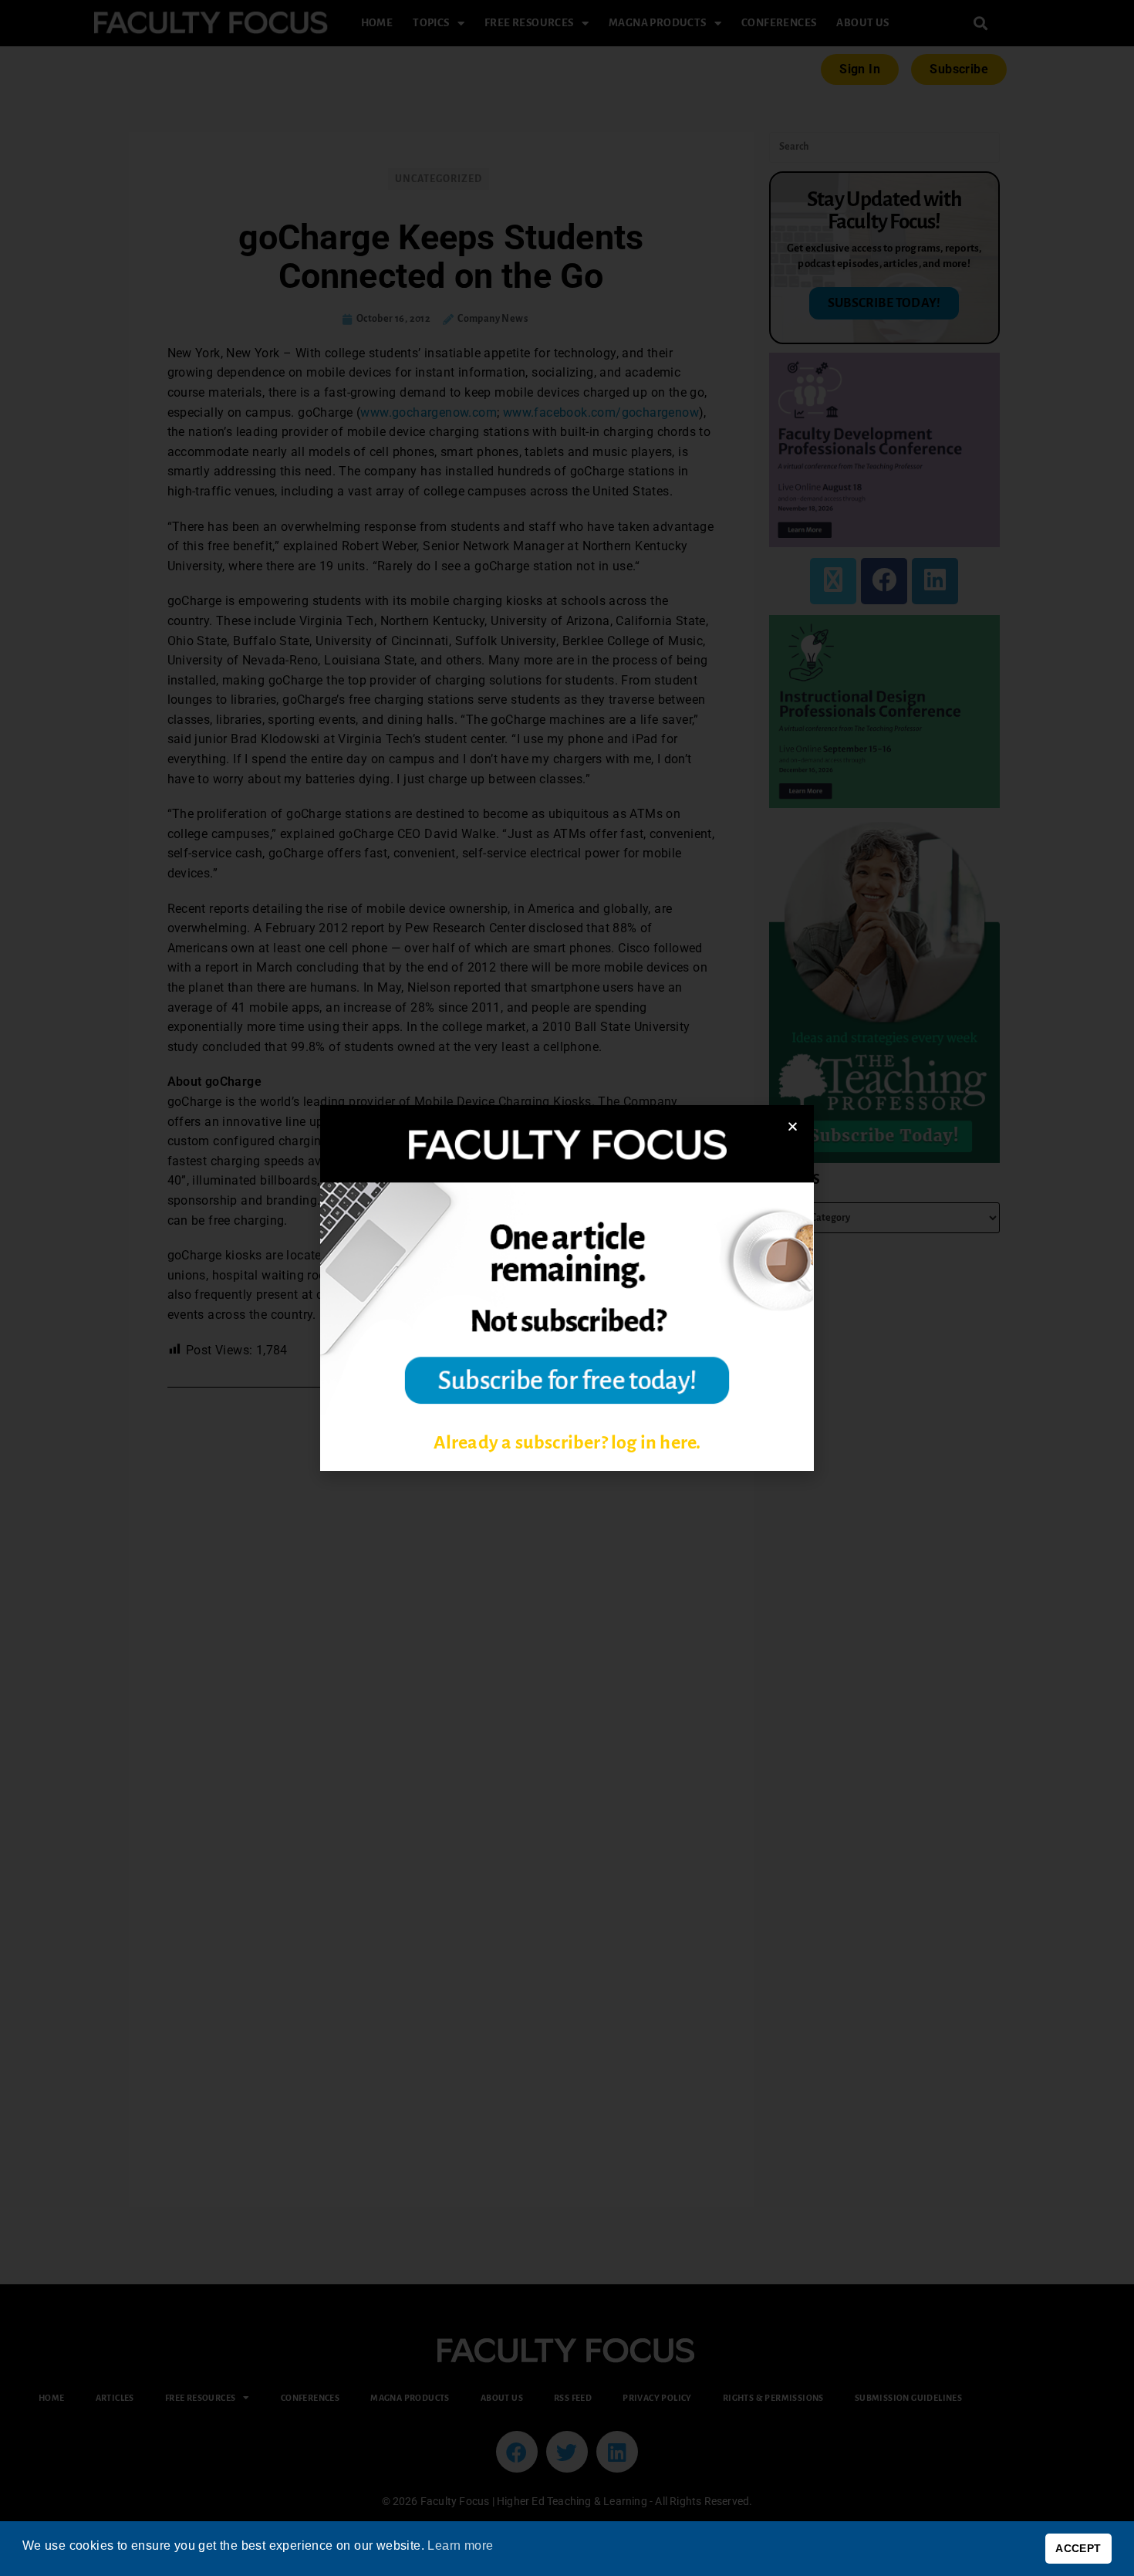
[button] (793, 1126)
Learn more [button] (460, 2546)
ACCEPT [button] (1078, 2548)
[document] (567, 1288)
